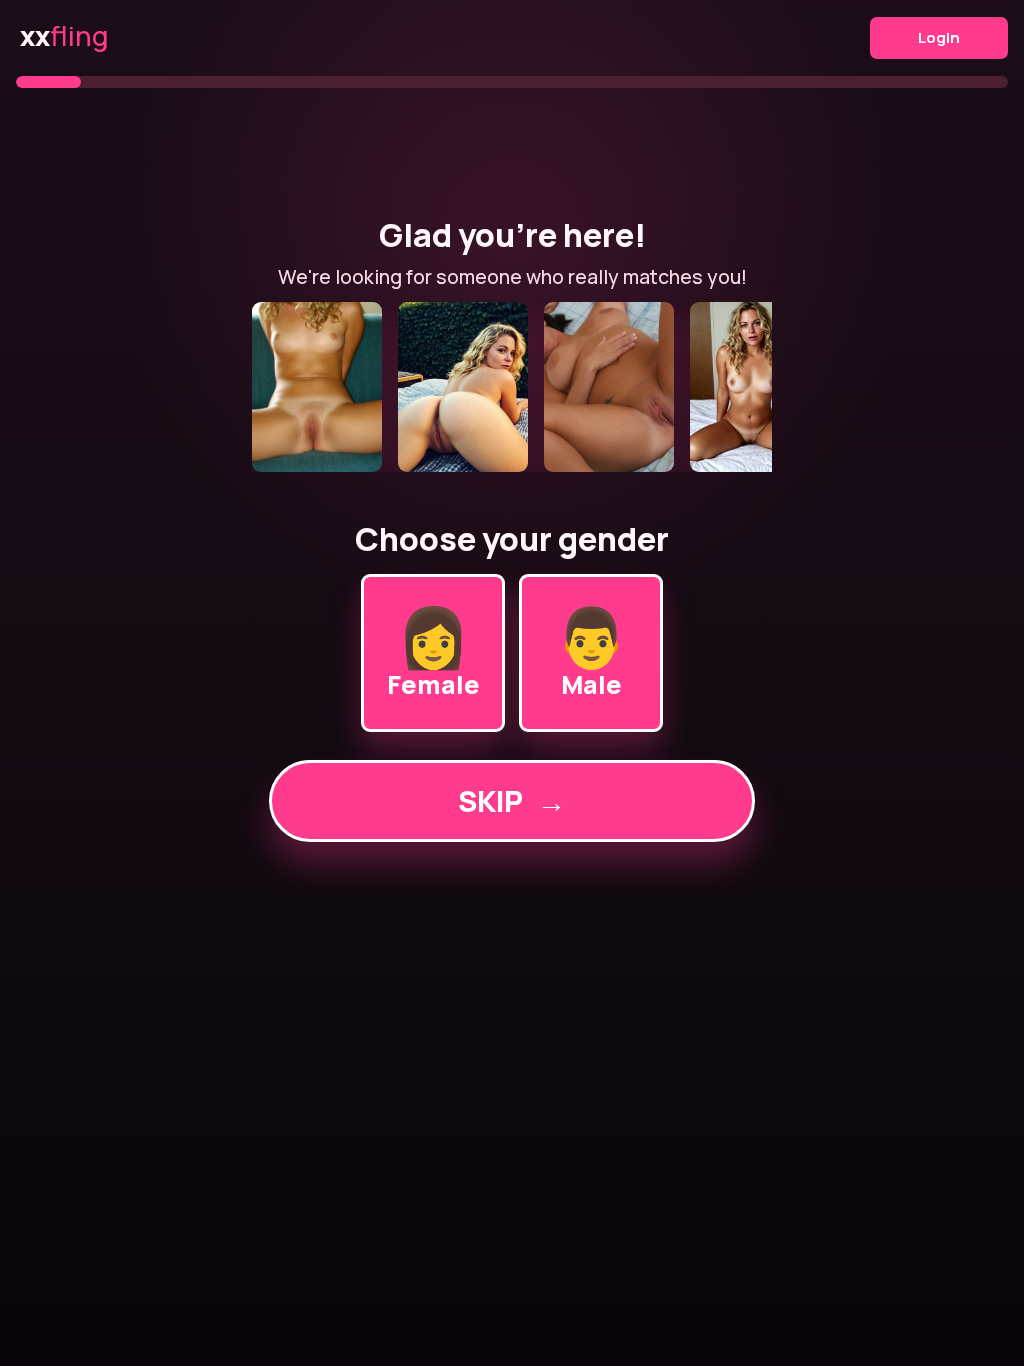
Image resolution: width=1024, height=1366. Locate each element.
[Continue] (512, 387)
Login (939, 37)
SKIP (512, 801)
